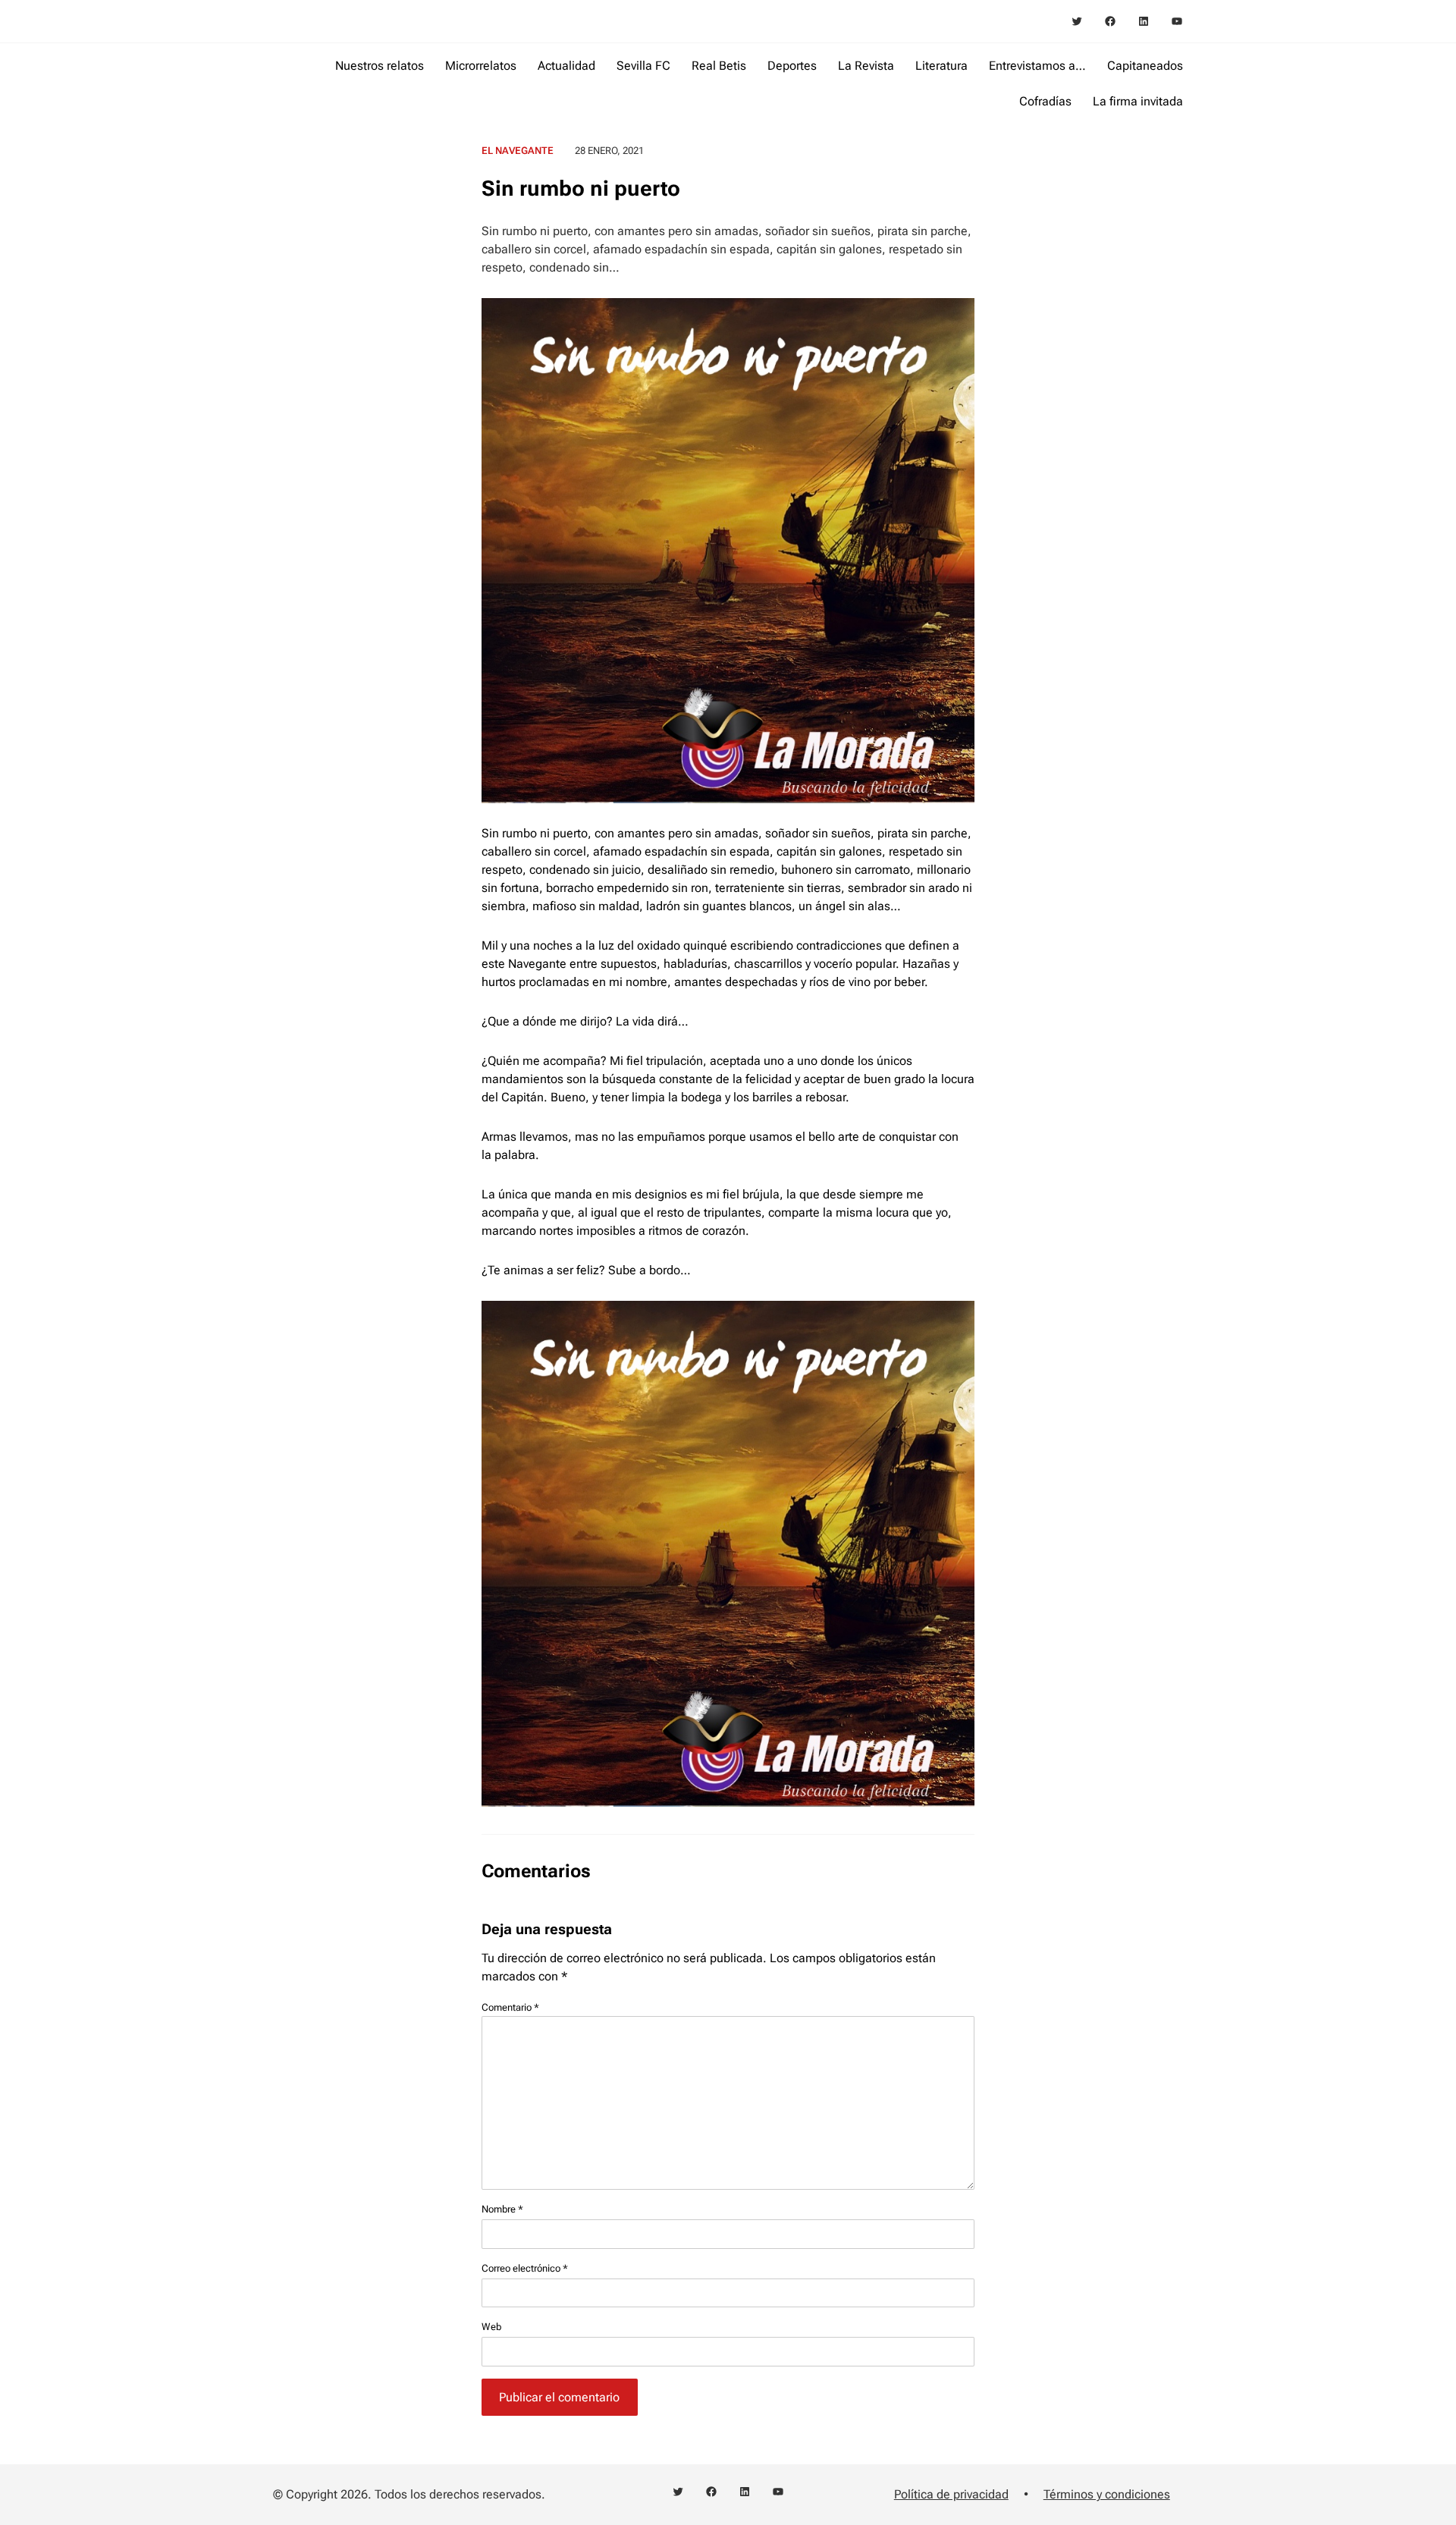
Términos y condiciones (1107, 2494)
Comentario (510, 2007)
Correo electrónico (525, 2268)
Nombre (502, 2209)
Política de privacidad (951, 2494)
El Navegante (518, 151)
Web (491, 2327)
